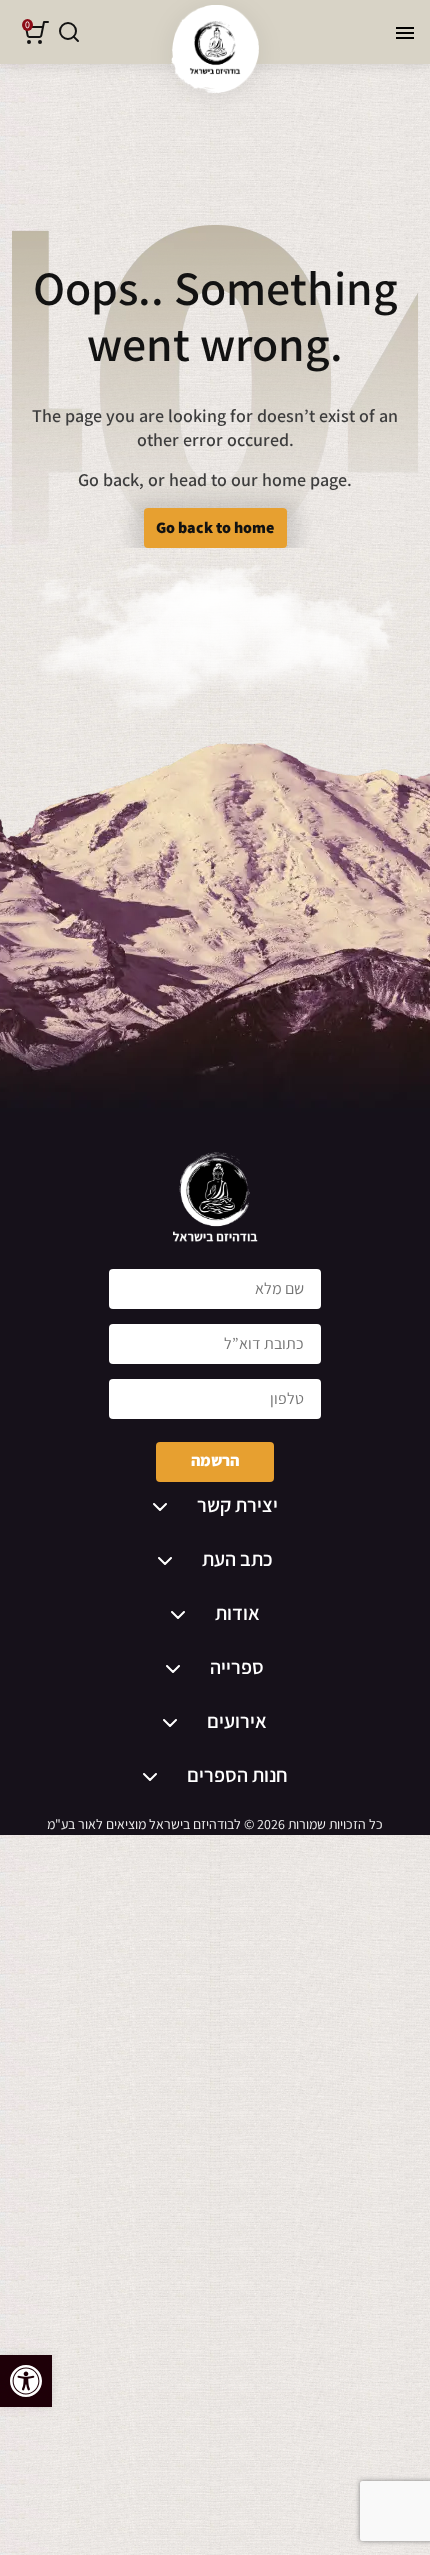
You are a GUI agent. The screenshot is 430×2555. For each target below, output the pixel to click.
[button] (26, 2381)
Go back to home (215, 527)
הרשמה (215, 1460)
